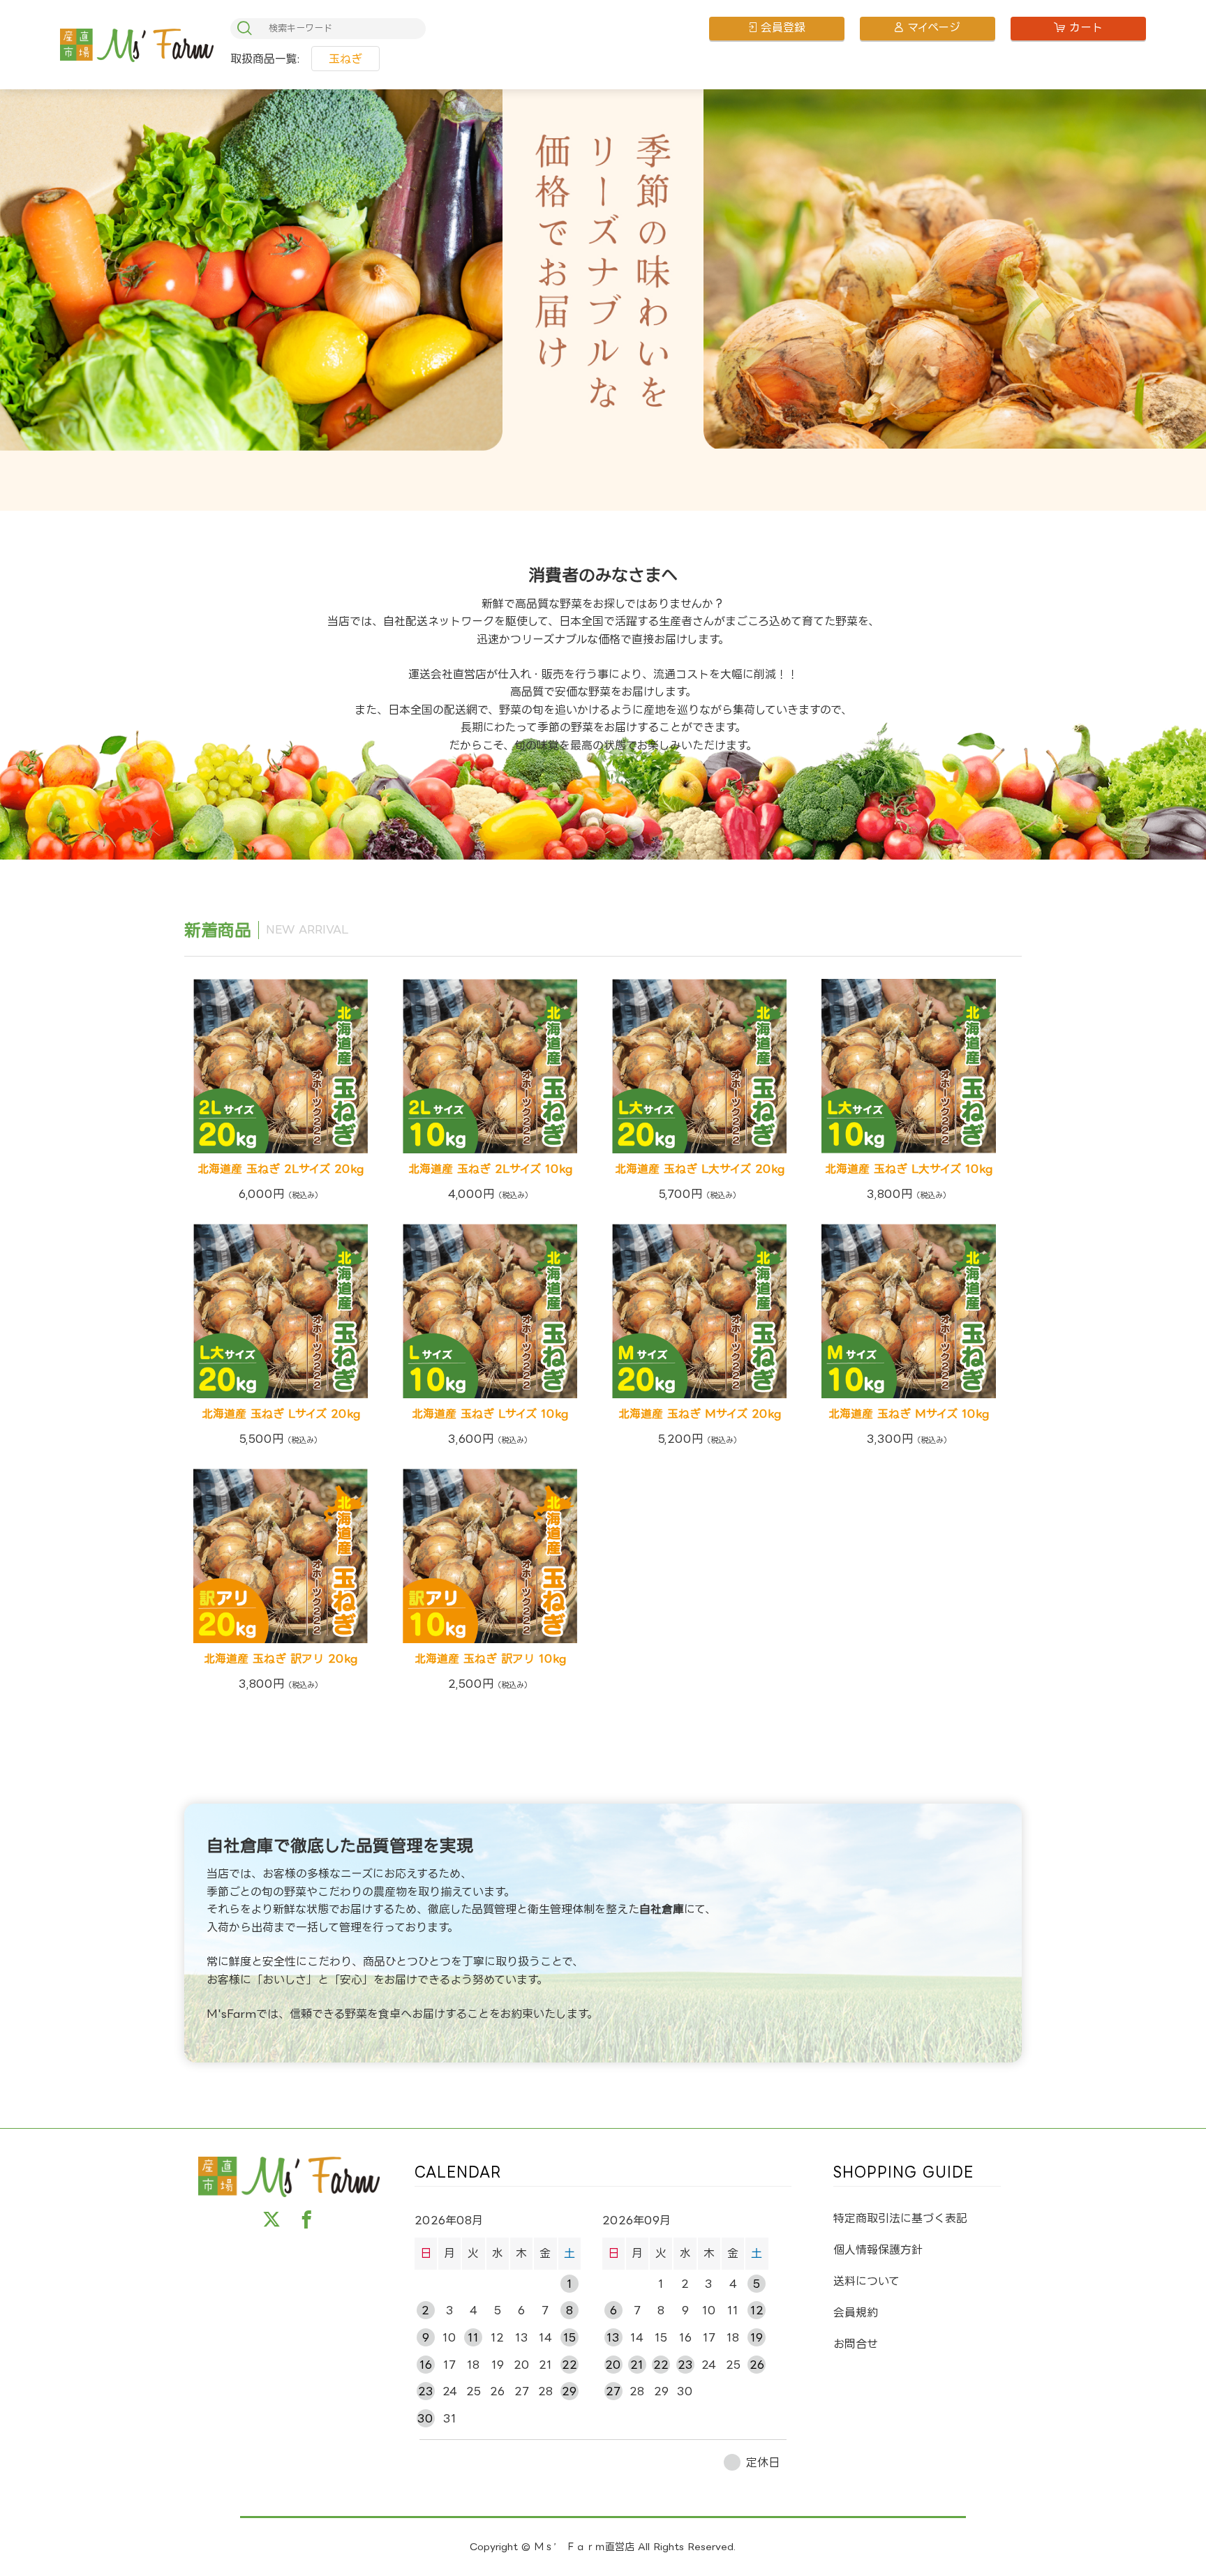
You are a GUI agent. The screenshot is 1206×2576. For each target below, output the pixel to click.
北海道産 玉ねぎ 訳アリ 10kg (490, 1658)
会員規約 (856, 2312)
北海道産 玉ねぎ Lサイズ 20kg (281, 1414)
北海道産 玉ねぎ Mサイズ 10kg (909, 1414)
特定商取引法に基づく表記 (900, 2218)
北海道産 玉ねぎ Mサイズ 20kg (700, 1414)
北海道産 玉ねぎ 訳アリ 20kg (281, 1658)
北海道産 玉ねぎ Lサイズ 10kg (490, 1414)
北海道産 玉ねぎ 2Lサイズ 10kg (490, 1169)
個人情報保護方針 (878, 2249)
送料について (866, 2281)
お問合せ (856, 2344)
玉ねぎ (345, 59)
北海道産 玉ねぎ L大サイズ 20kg (700, 1169)
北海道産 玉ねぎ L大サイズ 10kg (909, 1169)
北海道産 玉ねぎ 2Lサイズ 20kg (281, 1169)
